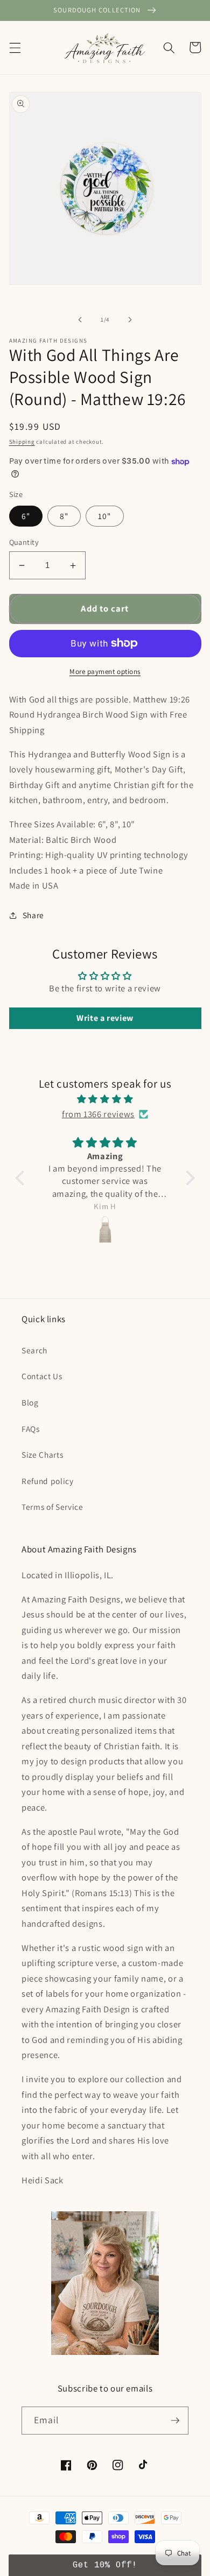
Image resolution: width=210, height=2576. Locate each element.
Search (34, 1350)
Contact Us (42, 1376)
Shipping (22, 442)
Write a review (105, 1018)
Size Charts (42, 1454)
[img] (105, 1099)
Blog (30, 1402)
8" (64, 516)
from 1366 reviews (98, 1114)
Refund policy (48, 1481)
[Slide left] (80, 320)
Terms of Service (52, 1507)
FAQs (31, 1429)
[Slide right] (130, 320)
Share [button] (33, 915)
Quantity (24, 542)
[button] (15, 47)
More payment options (105, 672)
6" (26, 516)
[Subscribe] (175, 2421)
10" (104, 516)
